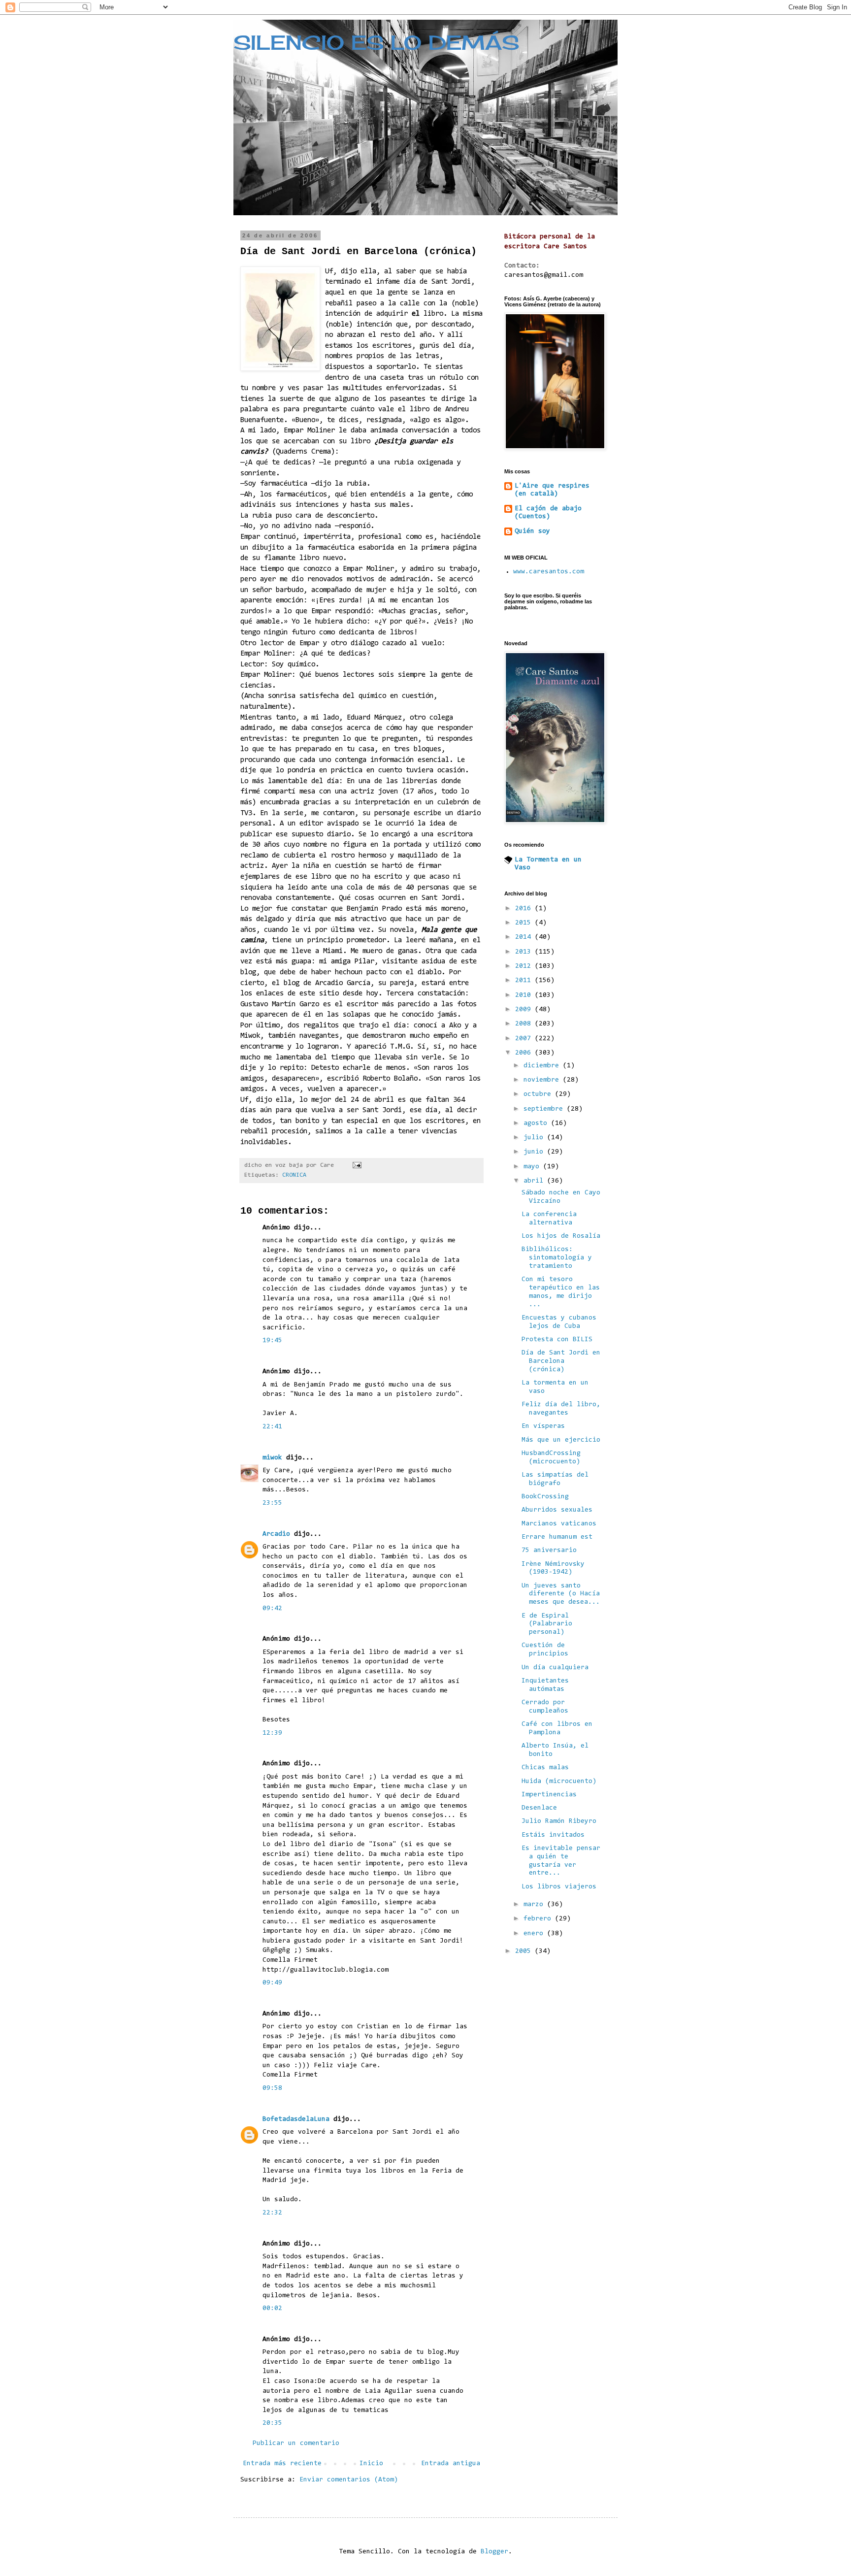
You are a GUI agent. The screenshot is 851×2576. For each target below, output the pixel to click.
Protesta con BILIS (557, 1340)
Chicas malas (545, 1768)
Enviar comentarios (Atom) (349, 2480)
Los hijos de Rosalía (561, 1236)
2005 (525, 1951)
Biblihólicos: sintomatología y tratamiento (557, 1258)
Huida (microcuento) (559, 1782)
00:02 (272, 2309)
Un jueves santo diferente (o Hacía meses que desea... (561, 1594)
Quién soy (532, 531)
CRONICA (294, 1175)
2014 (525, 937)
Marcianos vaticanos (559, 1524)
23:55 (272, 1503)
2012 (525, 966)
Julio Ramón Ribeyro (559, 1821)
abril (535, 1181)
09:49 (272, 1983)
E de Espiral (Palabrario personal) (547, 1624)
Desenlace (539, 1808)
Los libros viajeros (559, 1887)
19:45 (272, 1341)
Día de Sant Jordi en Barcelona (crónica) (561, 1361)
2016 (525, 909)
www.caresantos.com (549, 572)
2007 (525, 1039)
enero (535, 1934)
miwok (272, 1458)
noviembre (543, 1080)
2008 (525, 1024)
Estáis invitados (553, 1835)
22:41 (272, 1427)
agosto (537, 1123)
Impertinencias (549, 1795)
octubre (539, 1094)
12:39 (272, 1733)
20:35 (272, 2423)
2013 (525, 952)
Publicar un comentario (296, 2444)
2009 (525, 1010)
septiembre (545, 1109)
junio (535, 1152)
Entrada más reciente (282, 2464)
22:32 (272, 2213)
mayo (533, 1167)
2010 (525, 995)
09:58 (272, 2088)
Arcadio (276, 1534)
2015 (525, 923)
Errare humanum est (557, 1537)
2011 (525, 981)
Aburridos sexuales (557, 1510)
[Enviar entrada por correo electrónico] (357, 1165)
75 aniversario (549, 1551)
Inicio (371, 2464)
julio (535, 1138)
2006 (525, 1053)
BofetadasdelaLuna (296, 2119)
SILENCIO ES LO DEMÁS (376, 43)
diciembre (543, 1066)
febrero (539, 1919)
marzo (535, 1905)
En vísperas (543, 1426)
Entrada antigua (451, 2464)
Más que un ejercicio (561, 1440)
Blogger (494, 2552)
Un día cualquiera (555, 1668)
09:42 (272, 1609)
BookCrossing (545, 1497)
